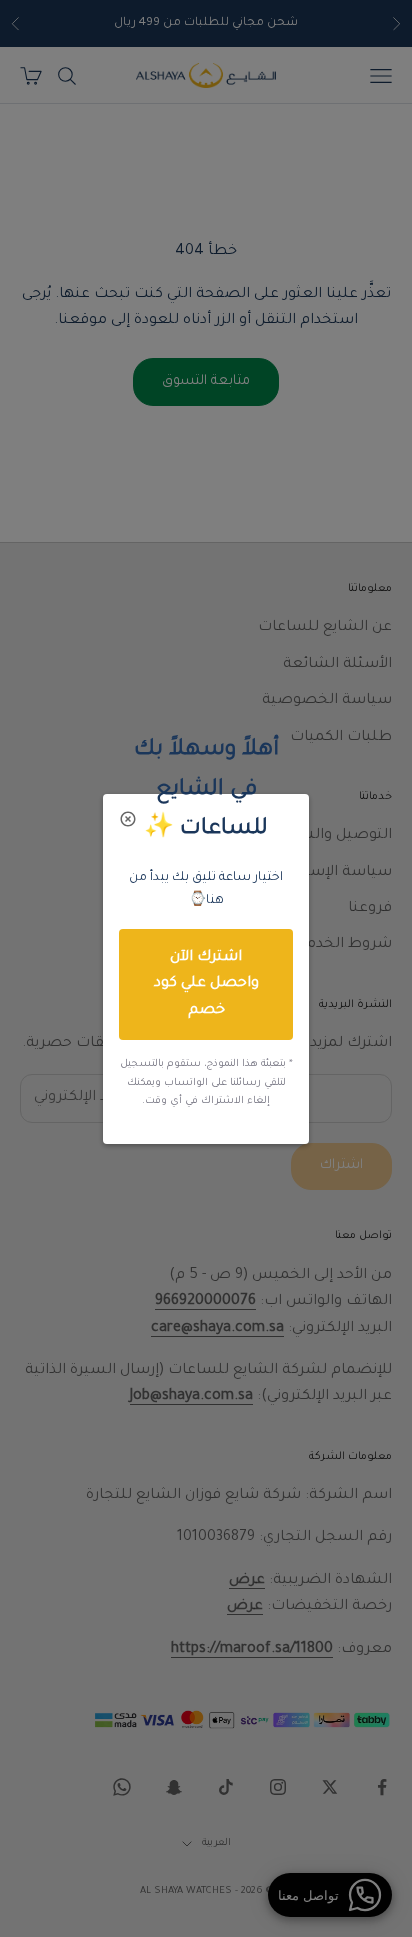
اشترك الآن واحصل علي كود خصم (206, 984)
